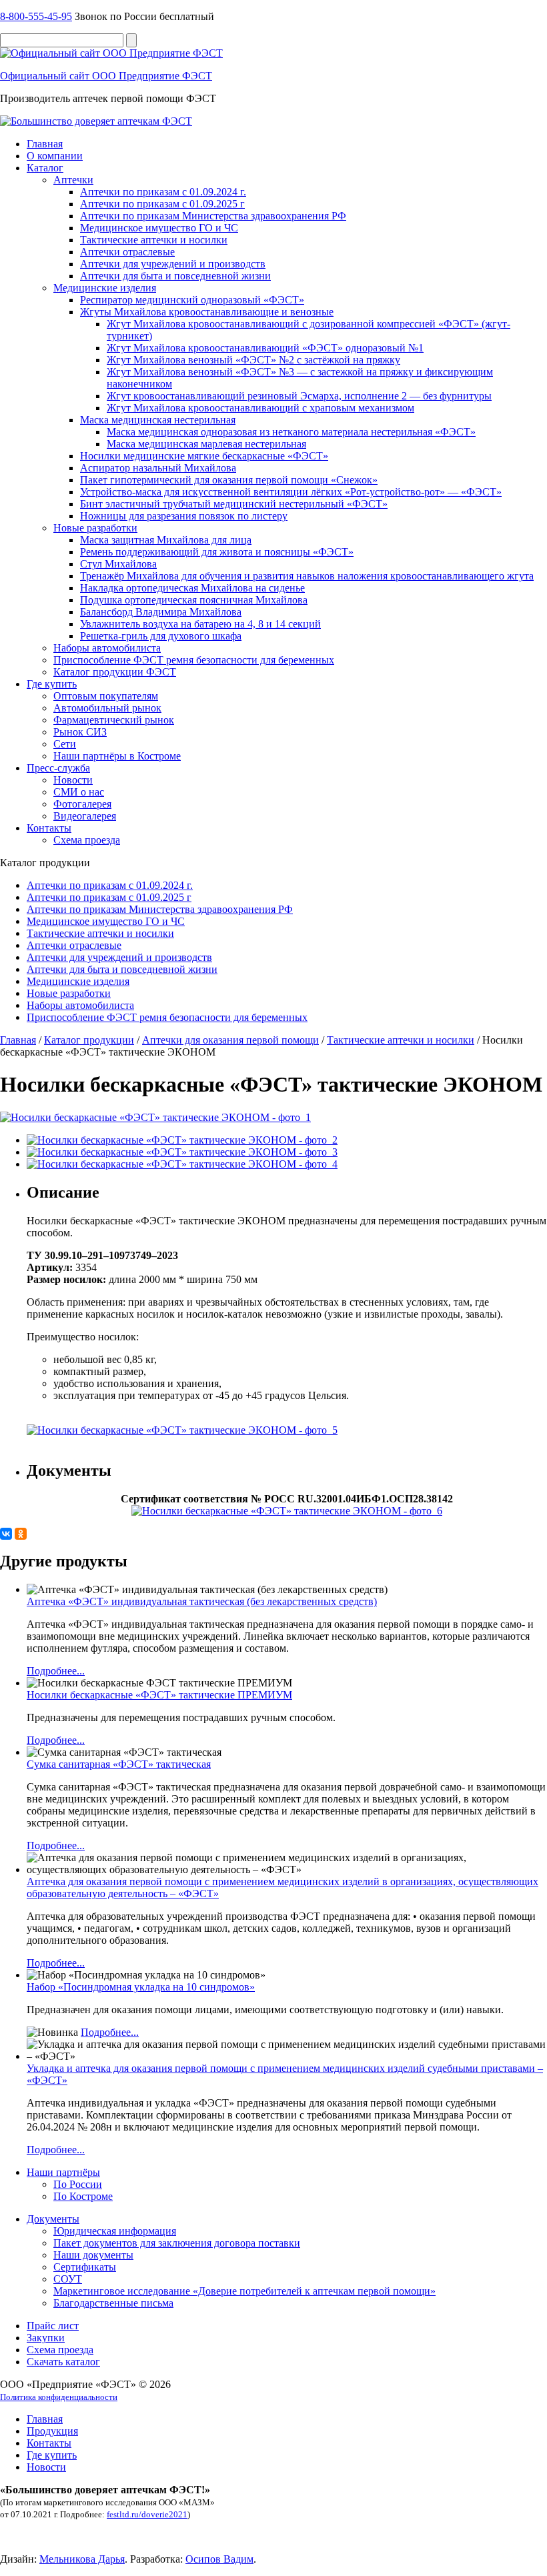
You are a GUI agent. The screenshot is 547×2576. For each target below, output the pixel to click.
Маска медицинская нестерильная (158, 420)
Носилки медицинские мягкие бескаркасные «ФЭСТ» (204, 456)
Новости (73, 780)
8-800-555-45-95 (36, 16)
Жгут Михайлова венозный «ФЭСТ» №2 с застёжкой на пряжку (253, 360)
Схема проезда (87, 840)
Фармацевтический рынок (114, 720)
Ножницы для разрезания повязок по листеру (184, 516)
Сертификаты (85, 2267)
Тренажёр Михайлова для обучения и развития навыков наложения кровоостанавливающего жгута (307, 576)
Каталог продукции (89, 1040)
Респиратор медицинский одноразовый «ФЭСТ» (192, 300)
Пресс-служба (58, 768)
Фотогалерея (82, 804)
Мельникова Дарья (82, 2559)
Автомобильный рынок (107, 708)
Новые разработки (95, 528)
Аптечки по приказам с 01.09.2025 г (162, 204)
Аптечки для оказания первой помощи (230, 1040)
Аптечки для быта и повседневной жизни (175, 276)
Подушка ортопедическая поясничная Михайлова (194, 600)
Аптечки (73, 180)
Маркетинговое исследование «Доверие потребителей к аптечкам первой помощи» (244, 2291)
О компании (55, 156)
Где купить (52, 684)
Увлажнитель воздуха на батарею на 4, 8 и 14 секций (200, 624)
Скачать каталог (63, 2362)
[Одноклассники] (21, 1534)
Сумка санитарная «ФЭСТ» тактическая (119, 1764)
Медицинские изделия (105, 288)
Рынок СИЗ (80, 732)
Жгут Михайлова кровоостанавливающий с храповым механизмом (260, 408)
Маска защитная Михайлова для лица (166, 540)
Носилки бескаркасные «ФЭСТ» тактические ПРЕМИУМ (159, 1695)
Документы (53, 2219)
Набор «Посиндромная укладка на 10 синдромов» (141, 1987)
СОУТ (68, 2279)
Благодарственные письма (113, 2303)
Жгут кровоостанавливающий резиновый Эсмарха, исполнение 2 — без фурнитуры (299, 396)
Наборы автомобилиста (107, 648)
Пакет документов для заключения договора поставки (177, 2243)
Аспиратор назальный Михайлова (158, 468)
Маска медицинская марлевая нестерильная (206, 444)
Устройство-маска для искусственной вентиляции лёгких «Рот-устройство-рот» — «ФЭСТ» (291, 492)
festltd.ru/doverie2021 (147, 2514)
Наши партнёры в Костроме (117, 756)
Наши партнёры (63, 2172)
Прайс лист (53, 2326)
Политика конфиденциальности (59, 2397)
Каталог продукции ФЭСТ (115, 672)
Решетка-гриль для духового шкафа (161, 636)
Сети (65, 744)
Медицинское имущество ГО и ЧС (159, 228)
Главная (45, 144)
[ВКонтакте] (6, 1534)
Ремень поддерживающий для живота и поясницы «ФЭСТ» (217, 552)
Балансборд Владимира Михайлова (161, 612)
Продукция (52, 2431)
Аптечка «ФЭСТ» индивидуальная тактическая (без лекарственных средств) (202, 1601)
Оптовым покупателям (106, 696)
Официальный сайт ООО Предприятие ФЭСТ (106, 76)
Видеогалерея (85, 816)
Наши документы (93, 2255)
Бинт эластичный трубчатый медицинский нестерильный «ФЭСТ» (234, 504)
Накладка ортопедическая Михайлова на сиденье (192, 588)
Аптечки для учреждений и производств (173, 264)
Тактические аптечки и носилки (154, 240)
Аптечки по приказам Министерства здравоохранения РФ (213, 216)
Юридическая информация (115, 2231)
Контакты (49, 828)
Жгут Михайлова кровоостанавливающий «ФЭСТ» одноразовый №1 (265, 348)
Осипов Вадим (219, 2559)
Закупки (46, 2338)
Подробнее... (56, 1671)
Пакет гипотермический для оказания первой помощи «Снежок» (229, 480)
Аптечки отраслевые (127, 252)
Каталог (45, 168)
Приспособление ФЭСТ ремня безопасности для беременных (194, 660)
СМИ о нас (79, 792)
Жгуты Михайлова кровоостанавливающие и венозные (207, 312)
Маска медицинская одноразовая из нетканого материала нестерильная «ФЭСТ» (291, 432)
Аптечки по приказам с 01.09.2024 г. (163, 192)
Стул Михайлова (118, 564)
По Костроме (83, 2196)
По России (78, 2184)
